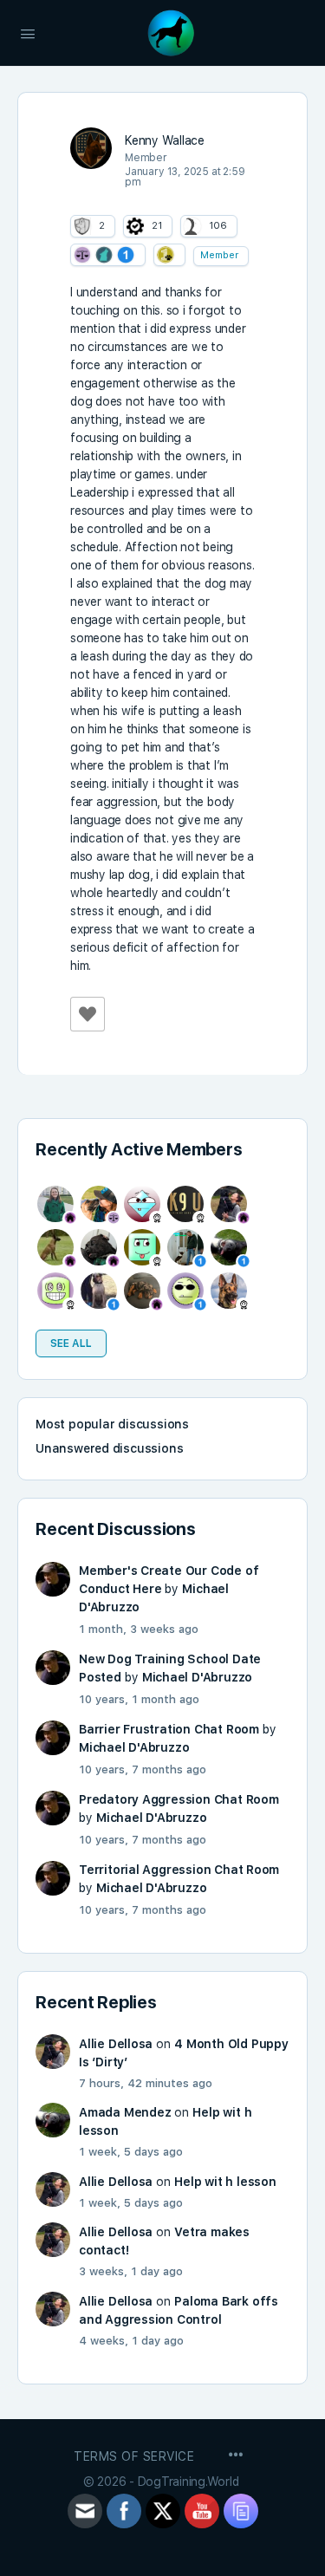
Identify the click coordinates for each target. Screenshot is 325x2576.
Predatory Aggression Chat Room (179, 1799)
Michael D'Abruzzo (197, 1677)
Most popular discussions (112, 1424)
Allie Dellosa (116, 2044)
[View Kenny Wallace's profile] (91, 148)
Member (219, 255)
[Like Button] (88, 1014)
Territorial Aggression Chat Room (179, 1870)
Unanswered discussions (109, 1448)
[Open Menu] (28, 32)
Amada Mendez (125, 2112)
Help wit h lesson (225, 2182)
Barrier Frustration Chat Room (169, 1729)
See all (71, 1343)
